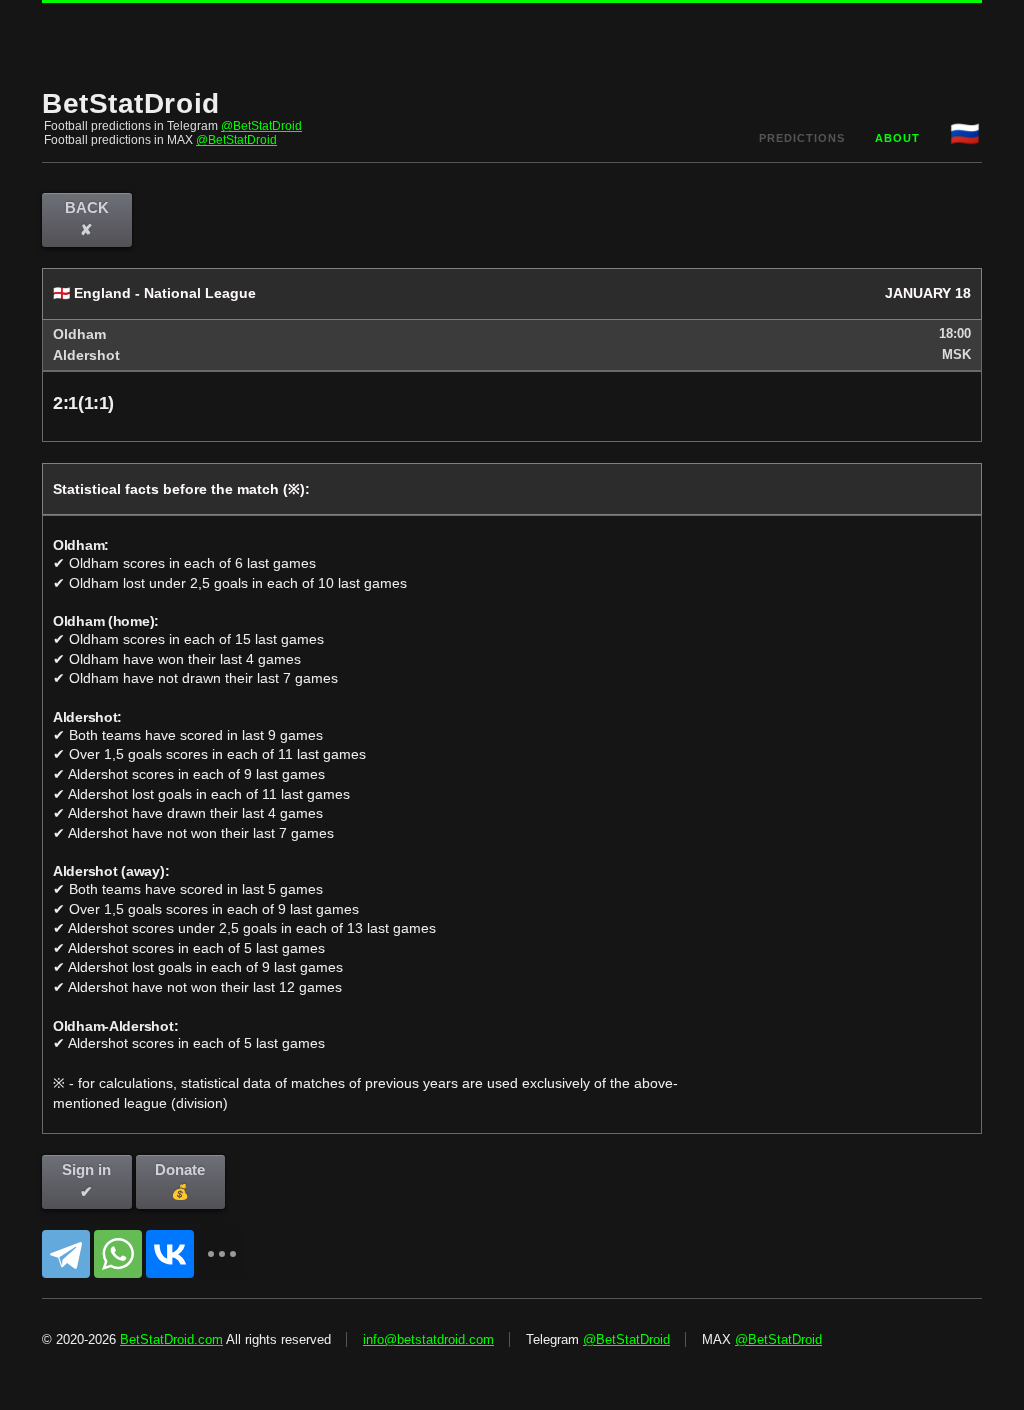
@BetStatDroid (261, 126)
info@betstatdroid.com (428, 1339)
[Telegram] (66, 1254)
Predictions (802, 138)
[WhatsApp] (118, 1254)
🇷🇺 (966, 133)
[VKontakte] (170, 1254)
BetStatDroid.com (171, 1339)
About (897, 138)
